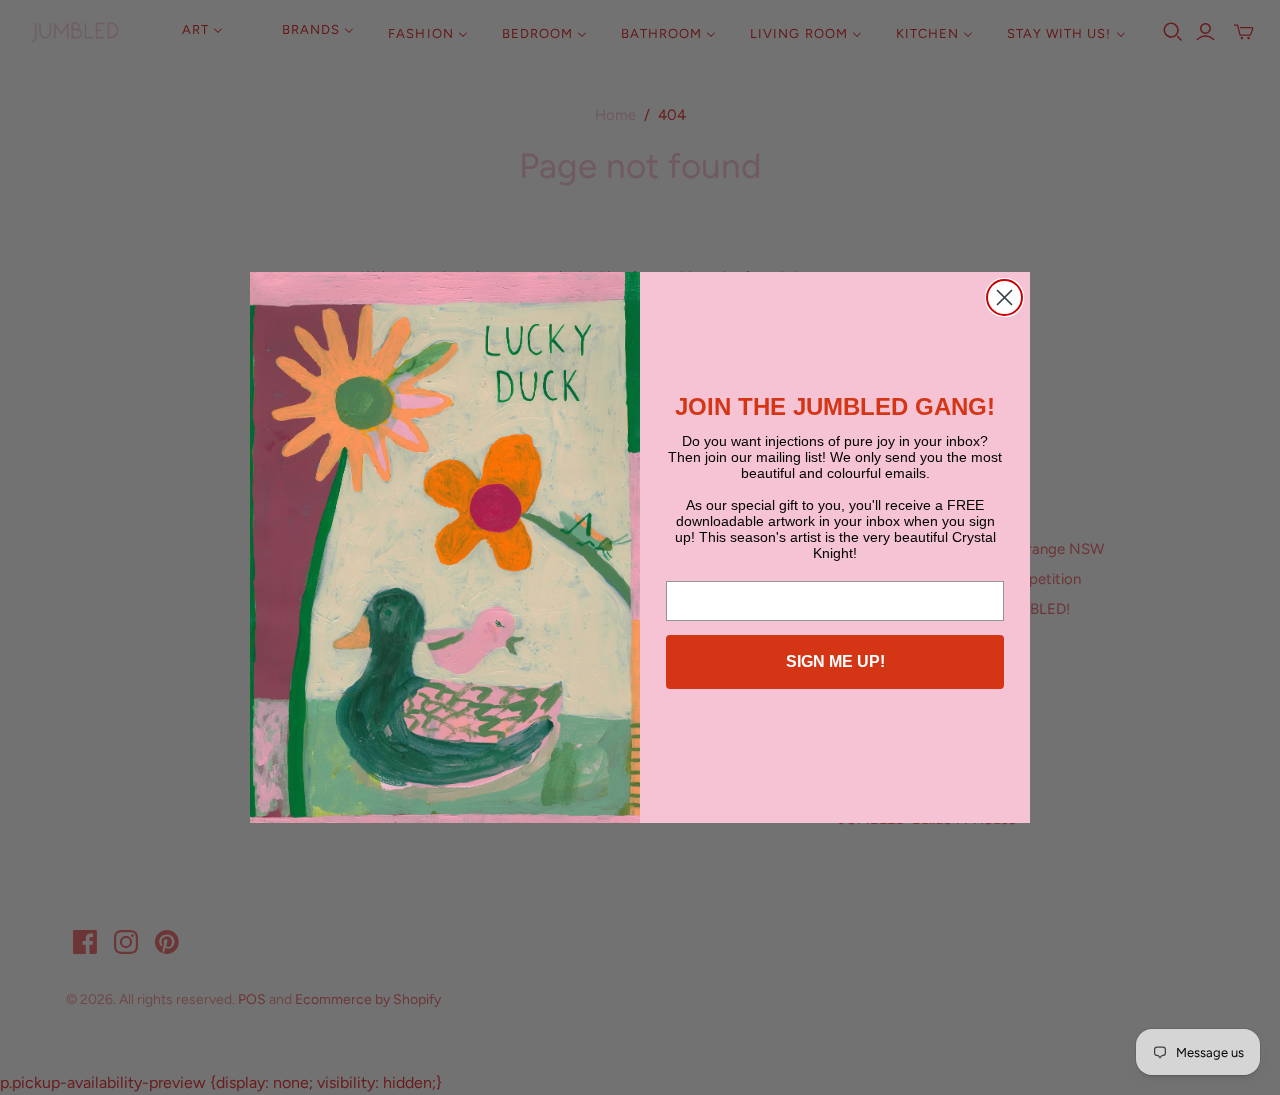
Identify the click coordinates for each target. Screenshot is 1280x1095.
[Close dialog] (1004, 297)
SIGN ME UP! (835, 661)
